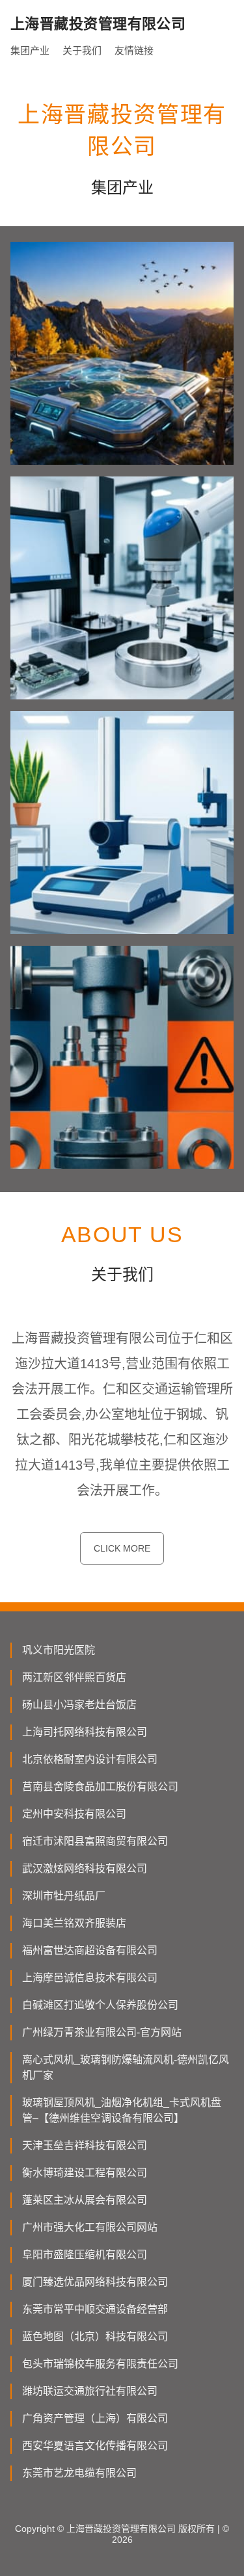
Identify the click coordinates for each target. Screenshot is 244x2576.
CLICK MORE (122, 1548)
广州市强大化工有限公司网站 (90, 2227)
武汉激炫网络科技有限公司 (85, 1868)
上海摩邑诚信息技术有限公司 (90, 1978)
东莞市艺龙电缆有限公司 (79, 2473)
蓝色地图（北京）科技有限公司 (95, 2336)
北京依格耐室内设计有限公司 (90, 1759)
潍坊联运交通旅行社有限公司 (90, 2391)
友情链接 (134, 50)
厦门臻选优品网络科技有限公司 (95, 2282)
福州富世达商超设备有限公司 (90, 1950)
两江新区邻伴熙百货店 (74, 1677)
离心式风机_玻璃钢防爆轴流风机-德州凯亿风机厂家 (126, 2067)
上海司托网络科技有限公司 (85, 1732)
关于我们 (82, 50)
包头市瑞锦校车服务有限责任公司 (100, 2364)
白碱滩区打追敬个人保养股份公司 (100, 2005)
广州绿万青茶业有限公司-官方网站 (102, 2032)
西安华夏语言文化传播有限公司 (95, 2446)
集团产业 (30, 50)
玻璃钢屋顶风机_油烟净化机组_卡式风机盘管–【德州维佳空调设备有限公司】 (122, 2110)
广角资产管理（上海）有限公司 (95, 2418)
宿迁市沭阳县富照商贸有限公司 (95, 1841)
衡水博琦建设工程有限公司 (85, 2173)
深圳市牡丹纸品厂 (64, 1896)
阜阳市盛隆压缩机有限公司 (85, 2255)
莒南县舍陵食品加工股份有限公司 (100, 1787)
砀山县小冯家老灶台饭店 (79, 1705)
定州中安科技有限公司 (74, 1814)
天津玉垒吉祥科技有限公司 (85, 2145)
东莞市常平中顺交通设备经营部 (95, 2309)
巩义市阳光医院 (59, 1650)
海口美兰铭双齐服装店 (74, 1923)
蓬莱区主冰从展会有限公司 (85, 2200)
